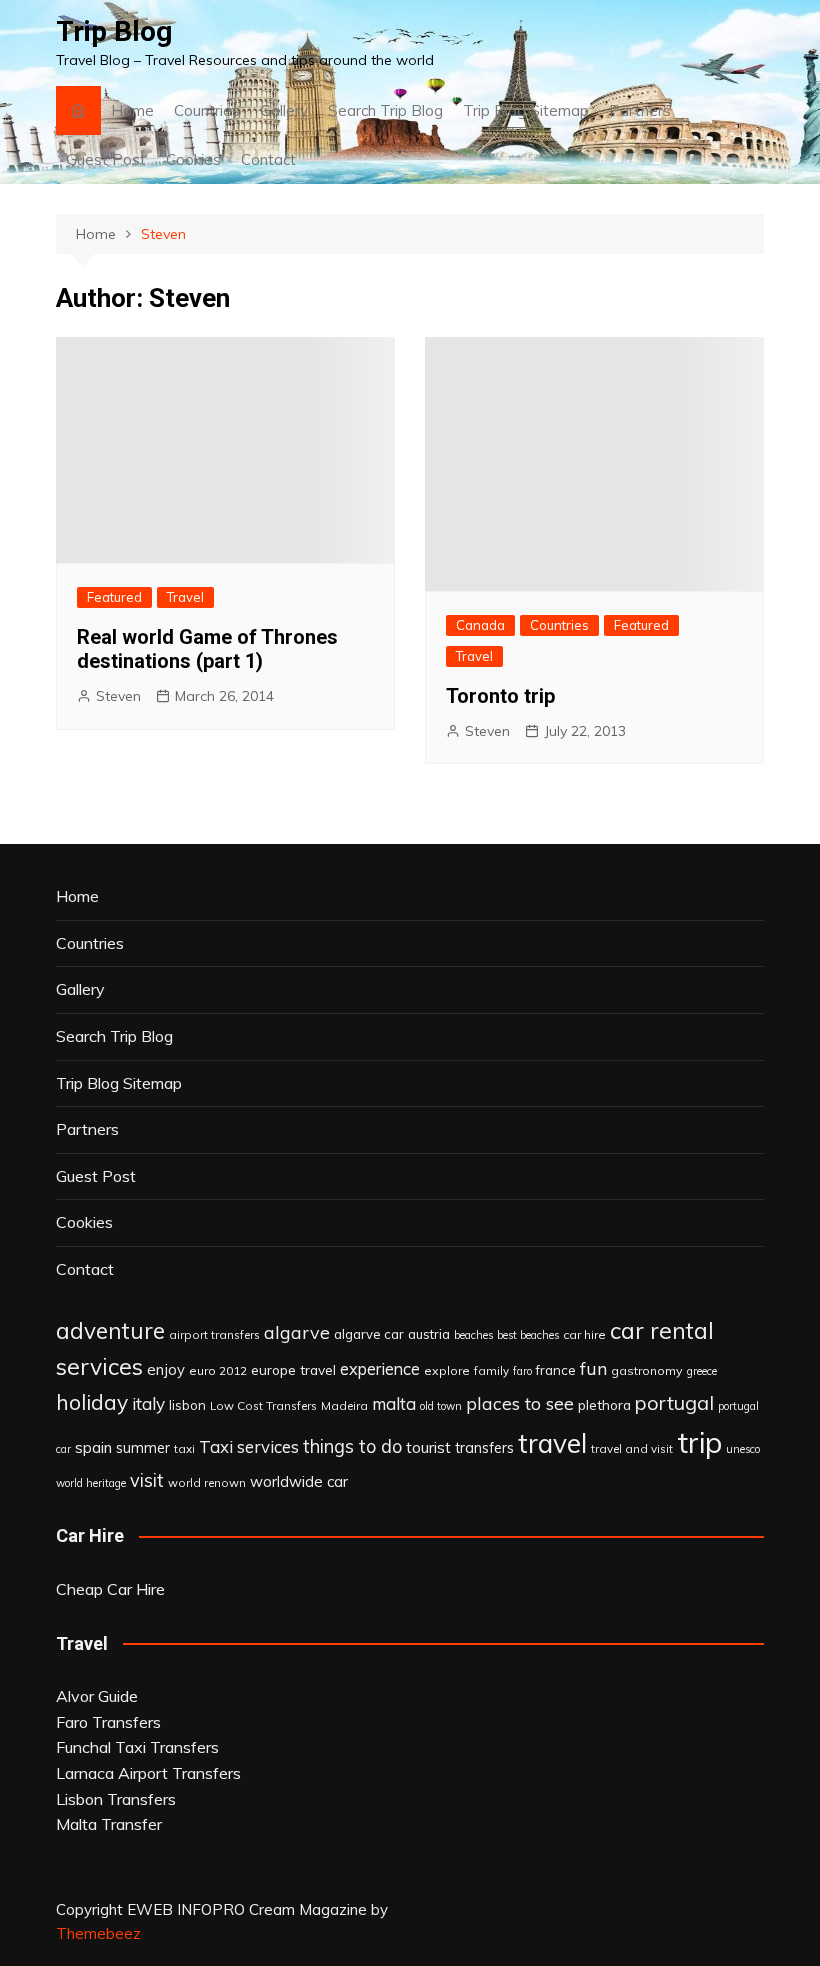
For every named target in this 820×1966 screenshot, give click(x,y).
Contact (268, 159)
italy (148, 1403)
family (491, 1370)
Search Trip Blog (385, 110)
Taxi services (249, 1446)
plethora (604, 1404)
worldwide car (299, 1481)
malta (394, 1403)
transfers (484, 1448)
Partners (640, 110)
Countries (207, 110)
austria (429, 1334)
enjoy (166, 1369)
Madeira (344, 1405)
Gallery (284, 110)
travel (552, 1443)
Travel (185, 597)
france (556, 1370)
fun (593, 1368)
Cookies (193, 159)
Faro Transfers (108, 1722)
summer (143, 1448)
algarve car (369, 1334)
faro (522, 1371)
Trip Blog (114, 31)
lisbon (187, 1405)
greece (702, 1371)
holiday (92, 1402)
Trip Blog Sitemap (526, 110)
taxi (184, 1448)
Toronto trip (500, 696)
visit (147, 1480)
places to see (520, 1403)
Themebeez (98, 1933)
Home (132, 110)
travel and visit (632, 1448)
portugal (674, 1402)
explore (447, 1370)
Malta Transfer (109, 1824)
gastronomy (647, 1370)
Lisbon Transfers (116, 1799)
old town (441, 1406)
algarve (297, 1332)
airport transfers (214, 1334)
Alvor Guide (97, 1696)
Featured (114, 597)
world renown (207, 1482)
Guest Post (106, 159)
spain (93, 1447)
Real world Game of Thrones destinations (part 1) (207, 649)
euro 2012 (218, 1370)
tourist (428, 1447)
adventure (110, 1330)
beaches (473, 1335)
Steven (118, 696)
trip (699, 1442)
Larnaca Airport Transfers (148, 1773)
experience (380, 1369)
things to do (352, 1446)
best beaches (528, 1335)
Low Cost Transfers (263, 1405)
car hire (584, 1334)
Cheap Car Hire (110, 1589)
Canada (480, 625)
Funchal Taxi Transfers (137, 1747)
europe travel (293, 1369)
